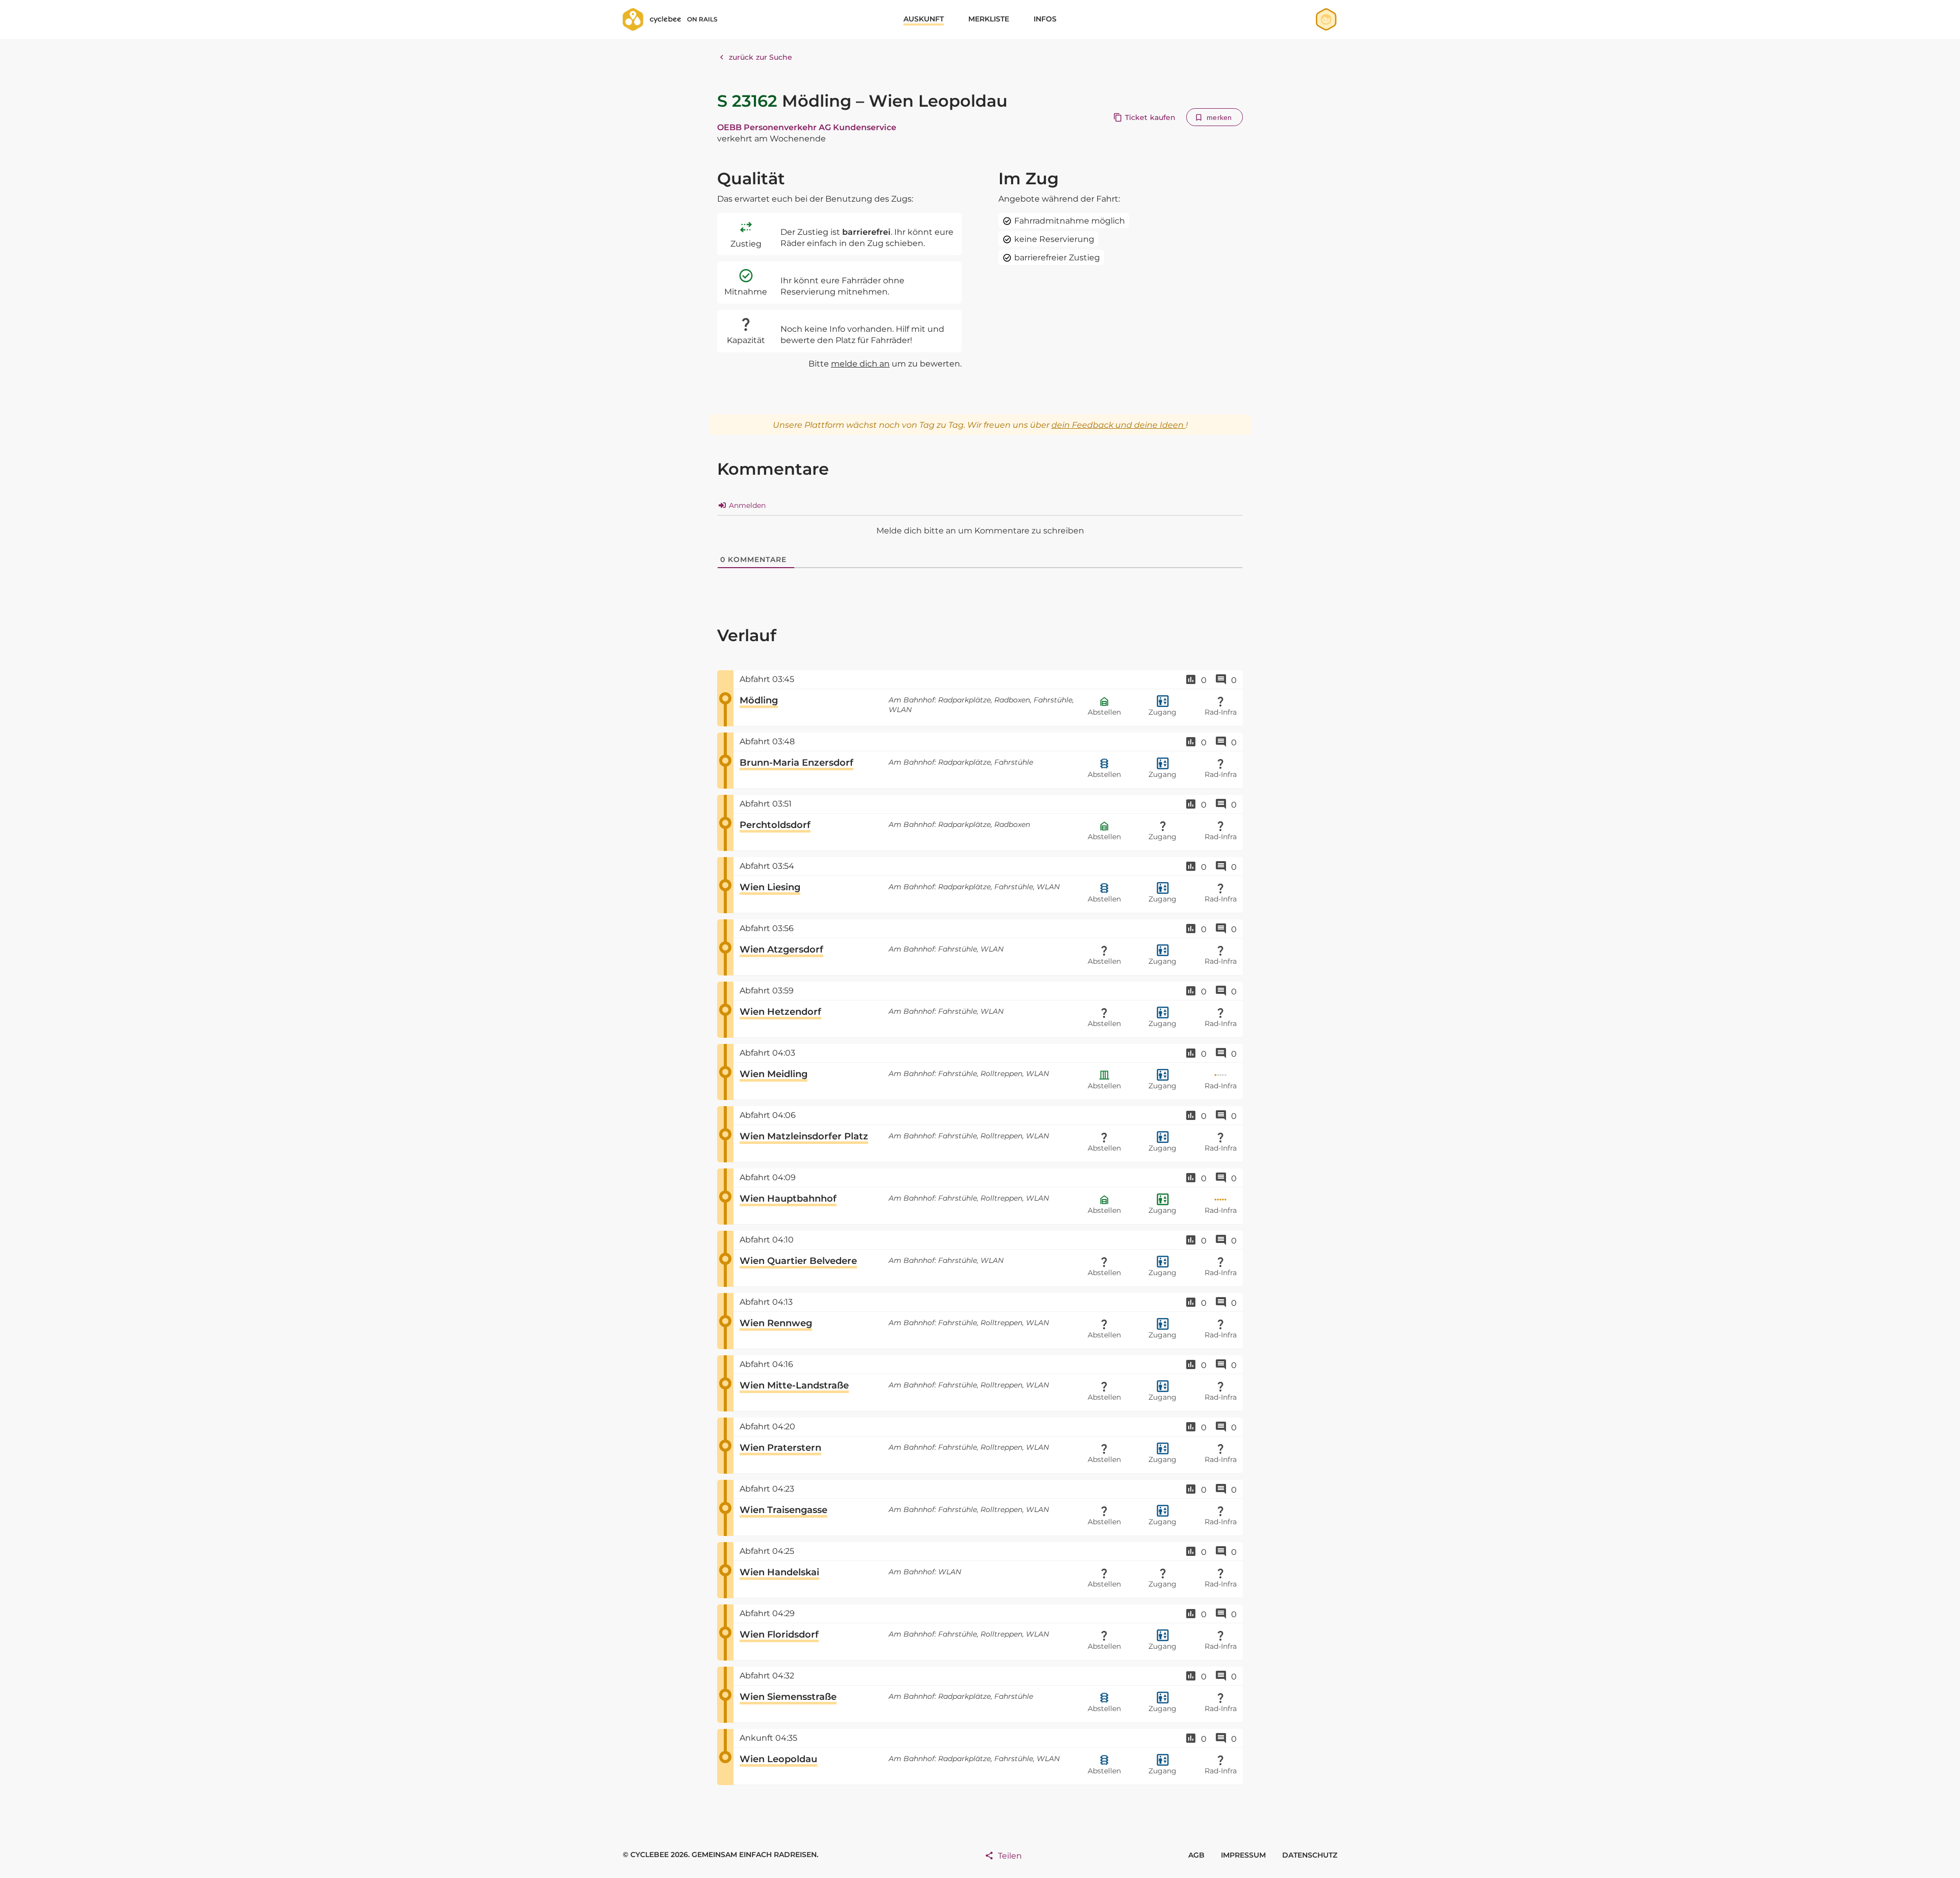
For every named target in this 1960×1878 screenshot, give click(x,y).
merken (1219, 117)
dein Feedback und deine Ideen (1119, 425)
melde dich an (860, 364)
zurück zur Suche (761, 57)
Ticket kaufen (1150, 117)
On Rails (702, 19)
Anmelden (746, 505)
